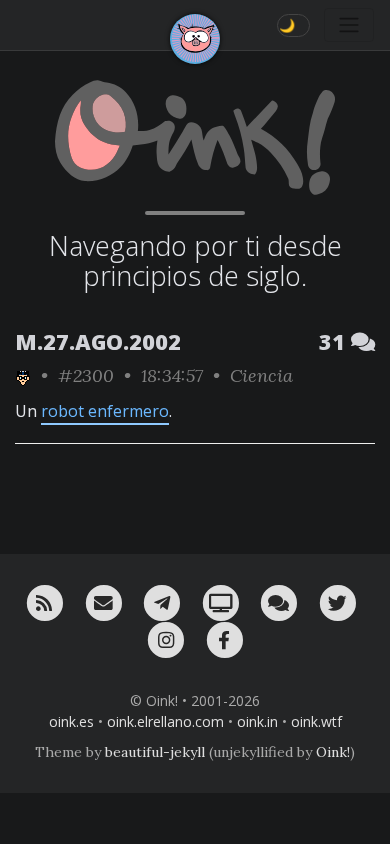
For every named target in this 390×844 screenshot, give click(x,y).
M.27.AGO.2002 (98, 341)
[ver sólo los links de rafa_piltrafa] (23, 375)
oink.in (257, 721)
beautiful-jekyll (155, 752)
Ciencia (261, 375)
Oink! (333, 752)
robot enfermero (105, 411)
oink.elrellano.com (165, 721)
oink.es (71, 721)
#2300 (86, 375)
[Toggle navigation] (349, 25)
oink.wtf (316, 721)
